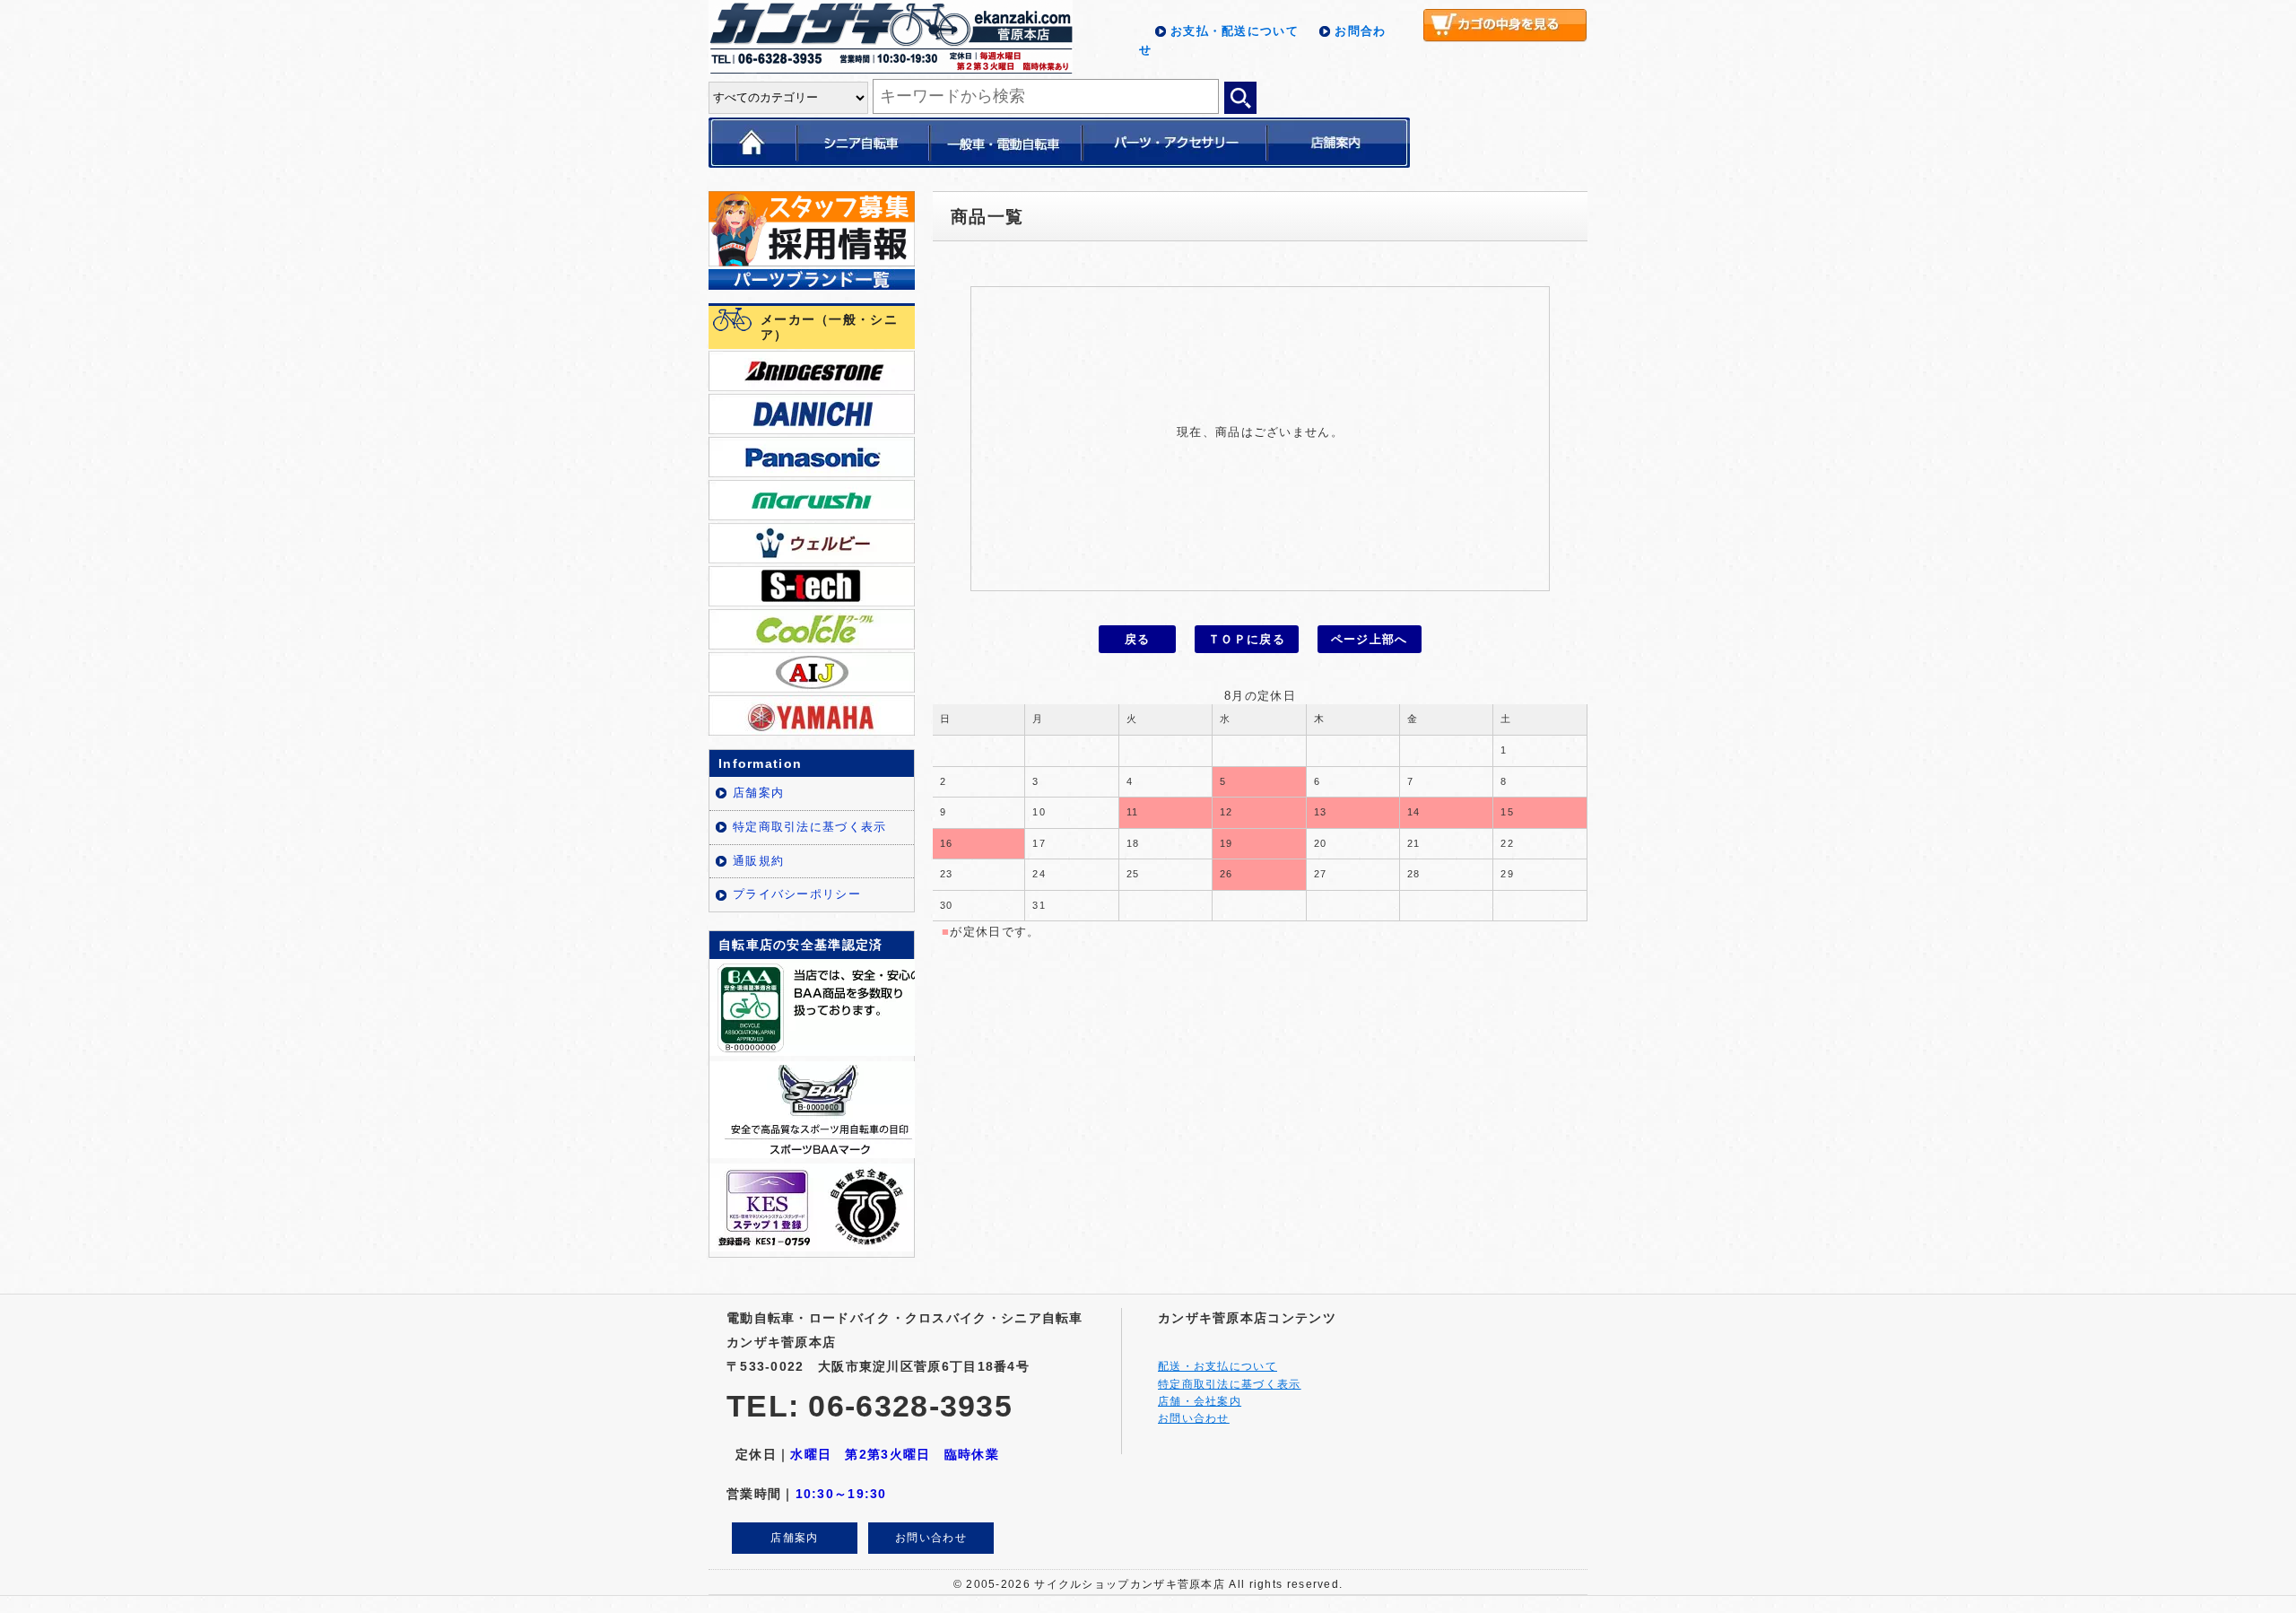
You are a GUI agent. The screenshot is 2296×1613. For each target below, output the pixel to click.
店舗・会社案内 (1200, 1401)
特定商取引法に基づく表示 (810, 827)
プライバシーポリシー (797, 894)
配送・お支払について (1218, 1366)
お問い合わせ (931, 1538)
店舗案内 (758, 793)
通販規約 (758, 861)
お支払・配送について (1235, 31)
